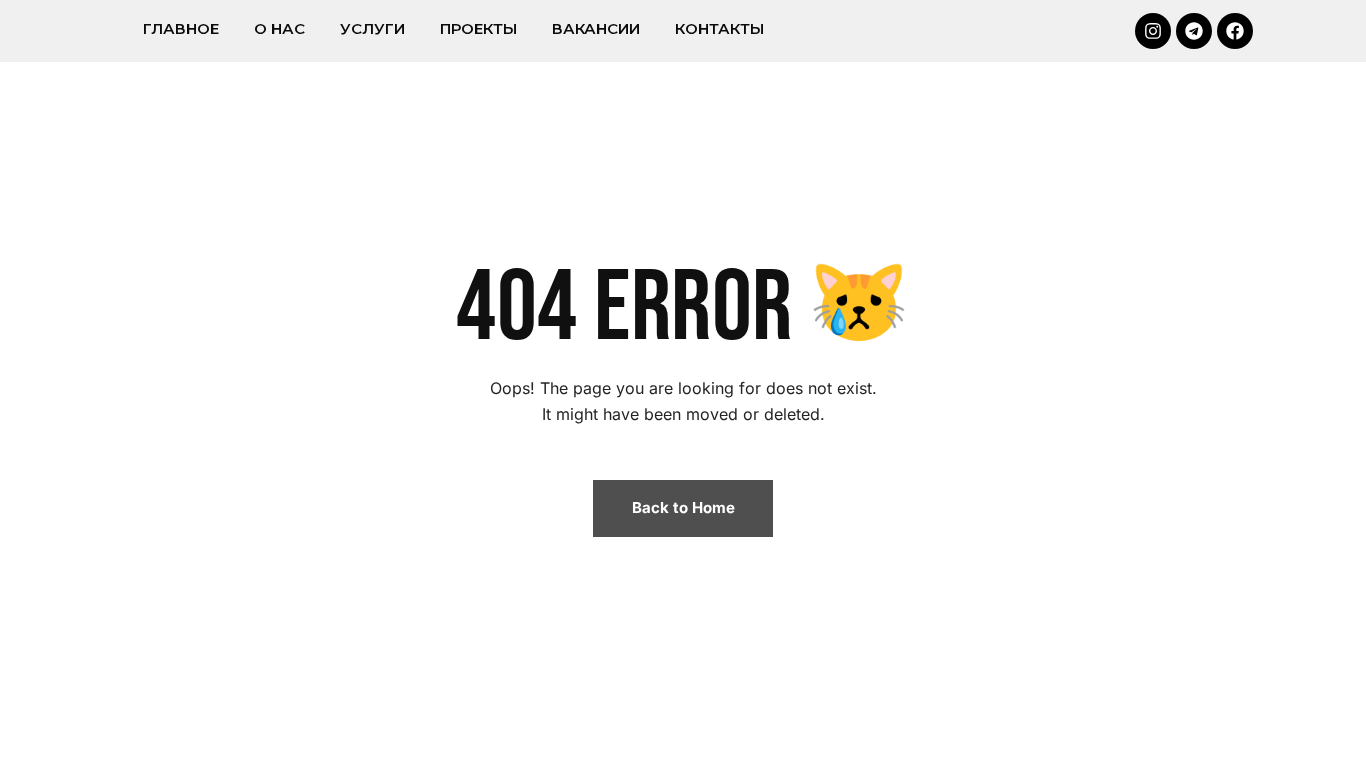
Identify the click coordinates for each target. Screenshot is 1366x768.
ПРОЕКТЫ (478, 28)
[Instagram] (1153, 31)
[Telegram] (1194, 31)
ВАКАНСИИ (596, 28)
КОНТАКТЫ (719, 28)
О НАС (279, 28)
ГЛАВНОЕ (181, 28)
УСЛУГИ (372, 28)
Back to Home (683, 507)
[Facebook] (1235, 31)
